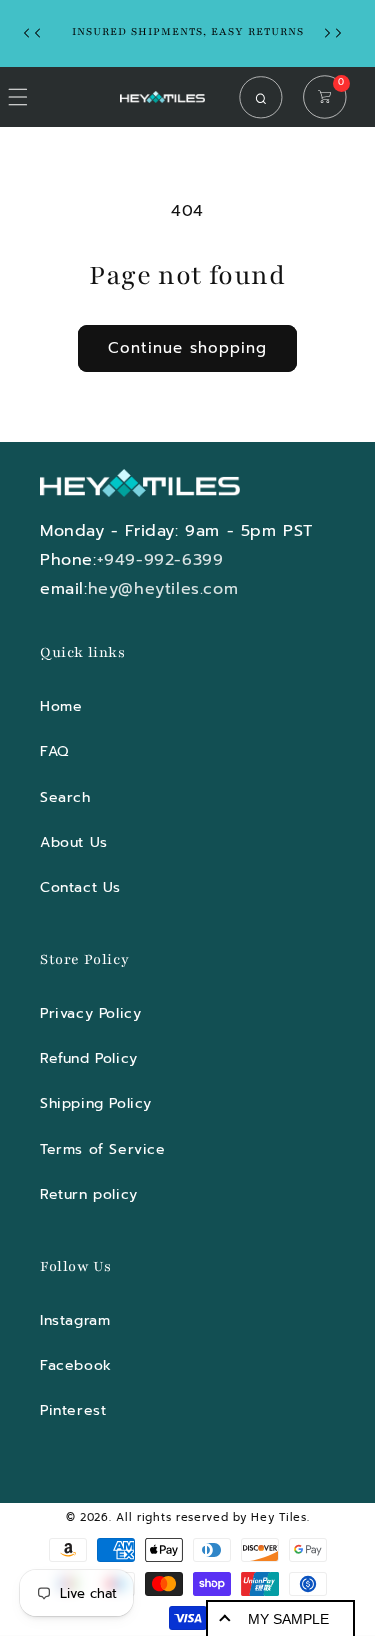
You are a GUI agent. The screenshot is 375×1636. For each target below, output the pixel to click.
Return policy (89, 1194)
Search (65, 797)
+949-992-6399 (160, 560)
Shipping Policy (96, 1103)
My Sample (288, 1619)
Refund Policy (89, 1058)
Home (61, 706)
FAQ (54, 751)
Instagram (75, 1320)
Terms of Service (103, 1149)
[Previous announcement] (37, 33)
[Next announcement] (338, 33)
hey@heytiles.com (163, 589)
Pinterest (73, 1410)
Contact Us (80, 887)
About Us (74, 842)
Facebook (76, 1365)
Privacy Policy (90, 1013)
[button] (266, 97)
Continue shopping (187, 348)
